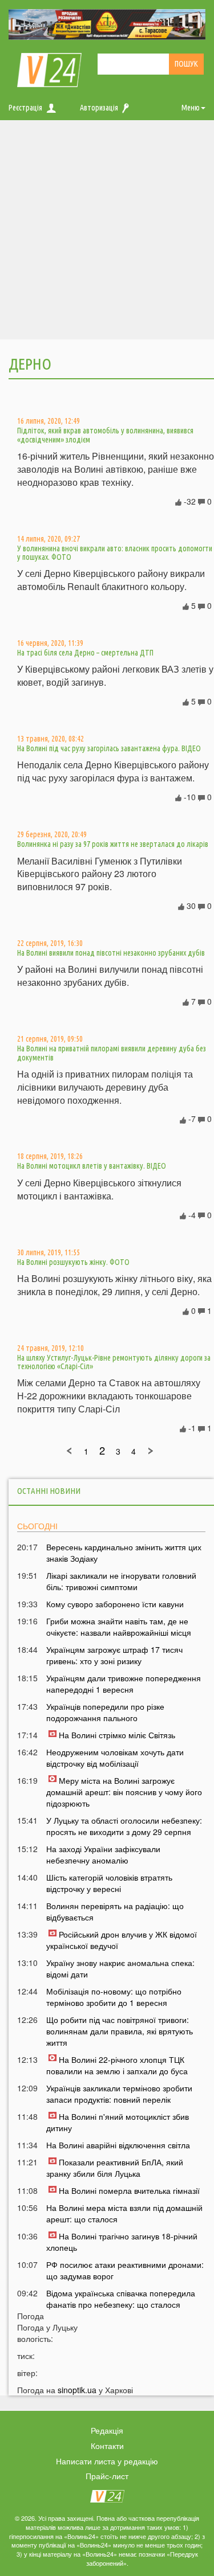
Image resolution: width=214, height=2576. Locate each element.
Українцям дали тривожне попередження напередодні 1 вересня (124, 1684)
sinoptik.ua (77, 2390)
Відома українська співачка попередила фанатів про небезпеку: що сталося (121, 2299)
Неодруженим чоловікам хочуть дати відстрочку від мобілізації (115, 1758)
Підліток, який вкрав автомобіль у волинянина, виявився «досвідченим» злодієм (105, 435)
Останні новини (49, 1491)
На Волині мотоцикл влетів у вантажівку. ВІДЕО (92, 1166)
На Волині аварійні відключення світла (118, 2145)
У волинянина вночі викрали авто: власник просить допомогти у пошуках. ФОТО (115, 553)
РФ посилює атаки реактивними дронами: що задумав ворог (125, 2270)
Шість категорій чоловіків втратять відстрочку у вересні (109, 1883)
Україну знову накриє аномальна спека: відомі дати (120, 1968)
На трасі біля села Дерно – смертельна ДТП (85, 653)
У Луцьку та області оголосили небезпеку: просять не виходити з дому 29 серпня (124, 1826)
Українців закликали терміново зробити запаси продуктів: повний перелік (119, 2094)
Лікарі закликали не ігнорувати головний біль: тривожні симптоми (121, 1581)
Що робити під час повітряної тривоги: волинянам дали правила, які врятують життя (120, 2031)
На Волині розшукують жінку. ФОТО (73, 1262)
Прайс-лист (107, 2476)
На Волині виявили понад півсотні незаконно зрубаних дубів (111, 953)
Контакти (107, 2446)
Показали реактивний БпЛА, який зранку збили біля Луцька (115, 2168)
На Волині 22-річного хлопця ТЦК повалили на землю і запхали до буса (117, 2065)
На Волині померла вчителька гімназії (129, 2190)
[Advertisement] (107, 233)
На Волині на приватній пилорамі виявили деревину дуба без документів (112, 1053)
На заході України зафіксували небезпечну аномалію (103, 1854)
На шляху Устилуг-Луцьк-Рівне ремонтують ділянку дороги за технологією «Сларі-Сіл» (114, 1362)
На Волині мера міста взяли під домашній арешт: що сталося (124, 2213)
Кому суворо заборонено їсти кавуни (115, 1604)
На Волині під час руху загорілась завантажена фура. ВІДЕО (109, 748)
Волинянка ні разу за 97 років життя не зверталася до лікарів (113, 844)
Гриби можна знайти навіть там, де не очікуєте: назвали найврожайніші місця (119, 1627)
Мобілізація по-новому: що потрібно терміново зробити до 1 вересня (114, 1997)
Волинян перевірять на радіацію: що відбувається (115, 1911)
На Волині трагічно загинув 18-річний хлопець (122, 2242)
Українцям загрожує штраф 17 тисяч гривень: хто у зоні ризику (114, 1655)
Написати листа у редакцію (107, 2461)
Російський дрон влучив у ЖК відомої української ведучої (122, 1940)
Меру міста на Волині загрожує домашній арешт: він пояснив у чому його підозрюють (124, 1792)
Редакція (107, 2430)
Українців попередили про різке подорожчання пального (105, 1712)
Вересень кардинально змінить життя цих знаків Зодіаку (124, 1553)
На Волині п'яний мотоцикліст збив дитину (118, 2122)
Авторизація (99, 108)
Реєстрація (25, 108)
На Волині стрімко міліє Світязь (117, 1735)
